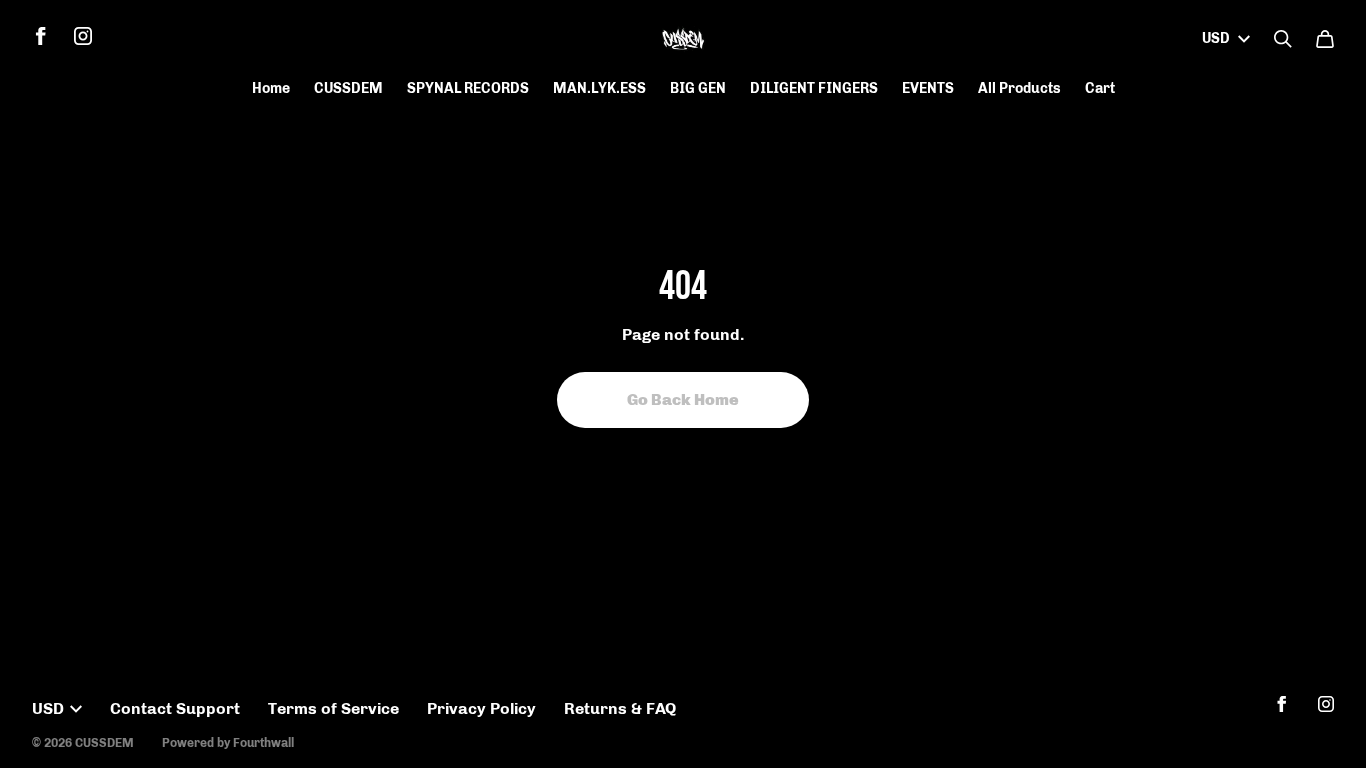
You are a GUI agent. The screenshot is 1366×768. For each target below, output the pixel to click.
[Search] (1283, 39)
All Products (1019, 88)
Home (271, 88)
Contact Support (175, 708)
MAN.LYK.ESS (599, 88)
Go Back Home (683, 399)
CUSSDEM (348, 88)
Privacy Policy (481, 708)
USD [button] (1216, 38)
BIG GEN (698, 88)
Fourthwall (263, 743)
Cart (1100, 88)
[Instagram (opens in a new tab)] (83, 36)
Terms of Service (333, 708)
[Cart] (1325, 39)
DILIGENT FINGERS (814, 88)
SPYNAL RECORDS (468, 88)
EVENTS (928, 88)
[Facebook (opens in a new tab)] (41, 36)
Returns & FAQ (620, 708)
